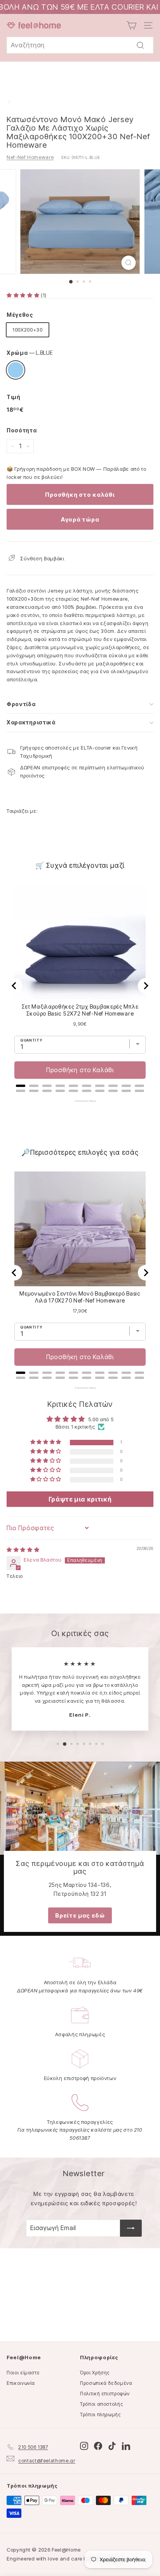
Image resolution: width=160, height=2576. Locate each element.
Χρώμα (30, 353)
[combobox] (80, 45)
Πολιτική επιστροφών (105, 2394)
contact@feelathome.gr (47, 2461)
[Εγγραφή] (131, 2228)
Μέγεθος (20, 315)
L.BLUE (16, 370)
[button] (24, 295)
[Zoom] (129, 263)
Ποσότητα (22, 430)
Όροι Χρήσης (95, 2373)
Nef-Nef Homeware (30, 157)
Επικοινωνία (21, 2383)
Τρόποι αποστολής (101, 2404)
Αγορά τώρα (80, 519)
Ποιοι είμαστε (23, 2373)
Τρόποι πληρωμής (100, 2414)
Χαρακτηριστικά (31, 722)
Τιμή (14, 397)
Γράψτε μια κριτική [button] (80, 1499)
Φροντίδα (21, 704)
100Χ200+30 (28, 330)
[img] (23, 1550)
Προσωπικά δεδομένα (106, 2383)
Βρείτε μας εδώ (80, 1915)
